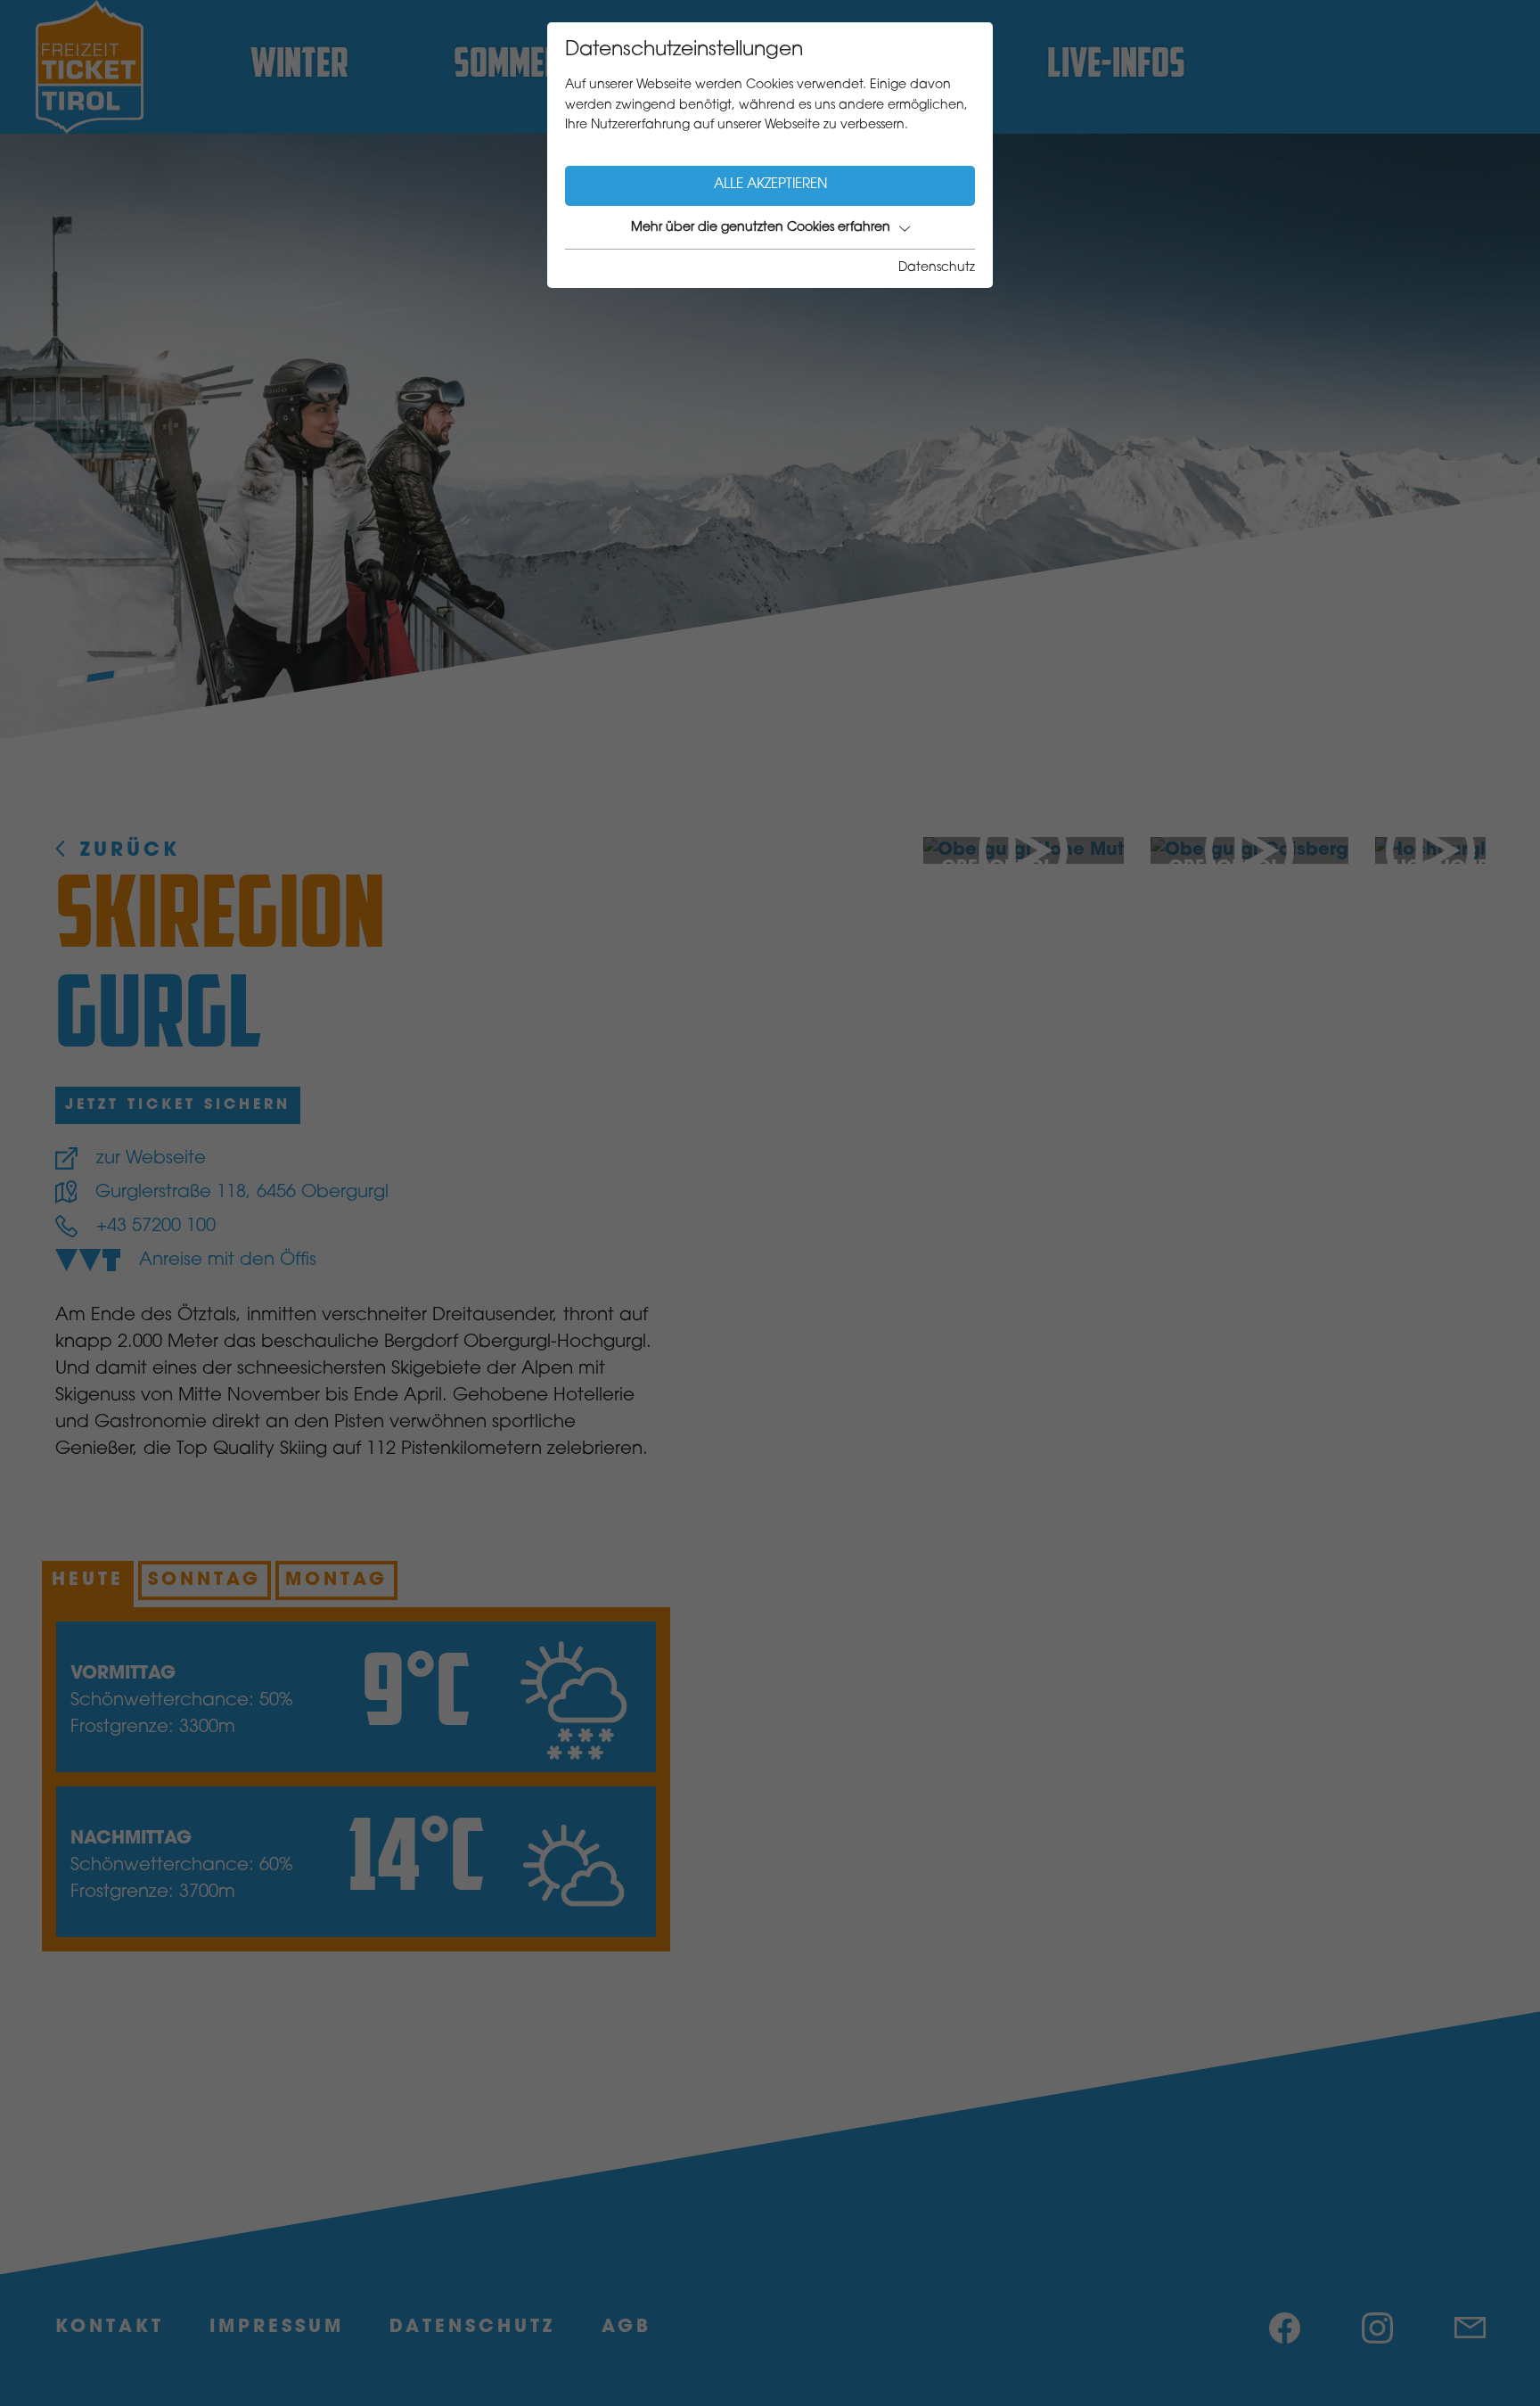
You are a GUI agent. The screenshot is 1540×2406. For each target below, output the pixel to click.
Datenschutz (937, 268)
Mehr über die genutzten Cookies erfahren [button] (761, 228)
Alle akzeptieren (770, 185)
